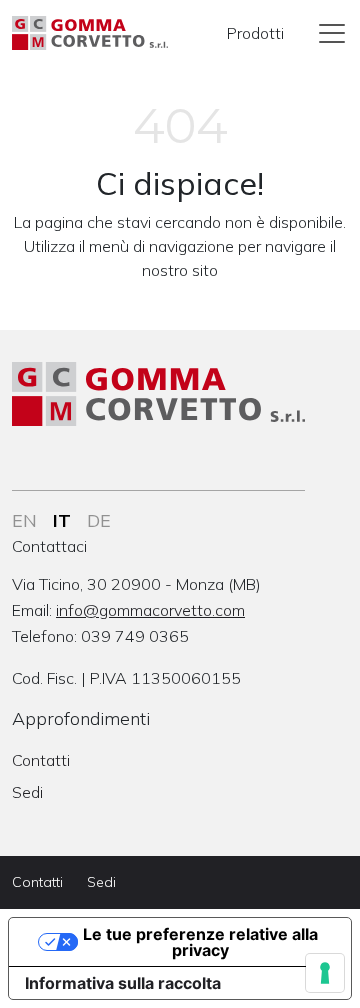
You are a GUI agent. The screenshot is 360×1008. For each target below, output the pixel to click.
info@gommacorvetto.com (150, 610)
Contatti (41, 760)
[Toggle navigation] (332, 33)
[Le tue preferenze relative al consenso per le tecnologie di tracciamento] (325, 973)
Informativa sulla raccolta (123, 983)
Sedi (27, 792)
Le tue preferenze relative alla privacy (200, 942)
